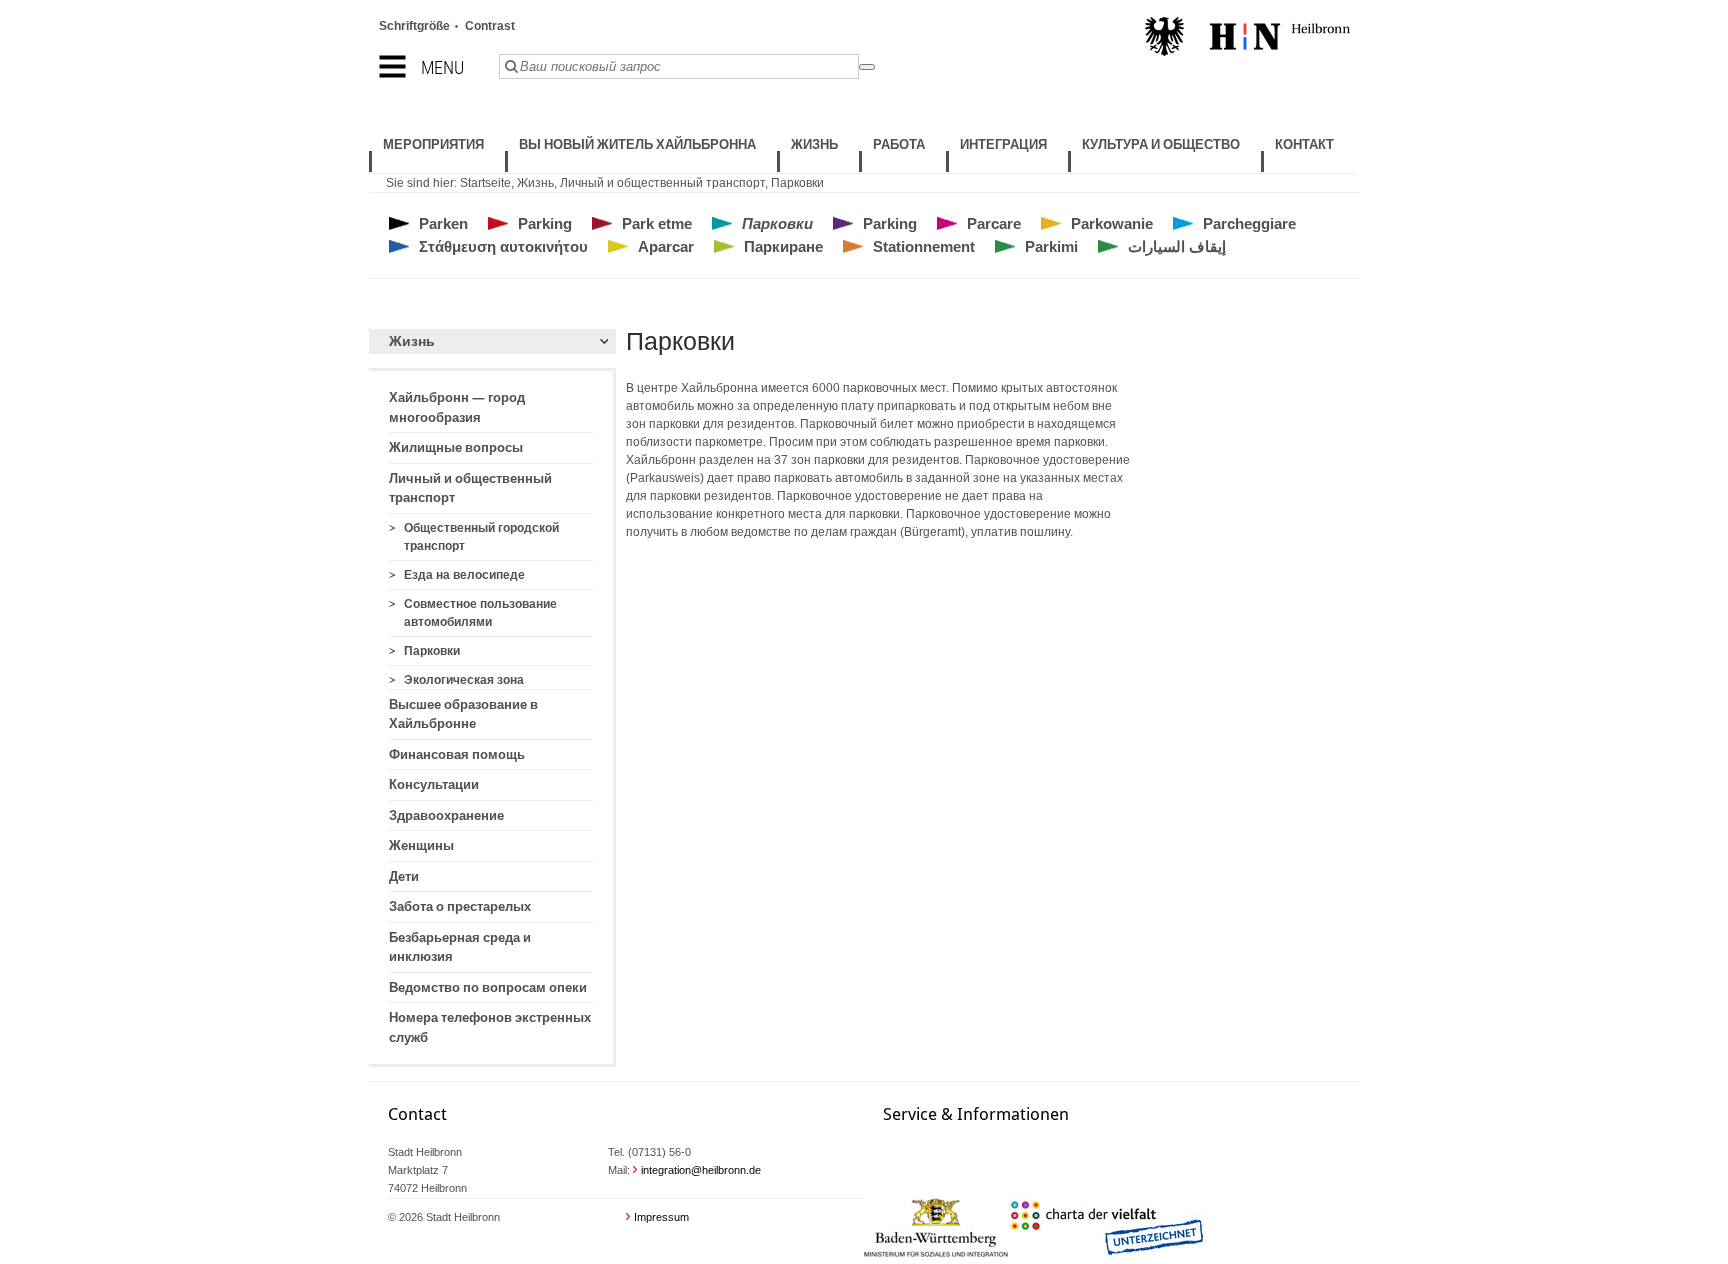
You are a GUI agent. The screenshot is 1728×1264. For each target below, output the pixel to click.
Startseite (485, 183)
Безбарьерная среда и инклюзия (460, 947)
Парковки (797, 183)
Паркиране (783, 246)
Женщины (421, 845)
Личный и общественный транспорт (662, 183)
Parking (545, 223)
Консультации (434, 784)
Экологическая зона (464, 680)
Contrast (490, 26)
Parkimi (1051, 246)
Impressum (661, 1217)
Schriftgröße (414, 26)
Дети (404, 876)
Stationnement (924, 246)
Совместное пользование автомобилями (480, 613)
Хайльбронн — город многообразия (457, 407)
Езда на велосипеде (464, 575)
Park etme (657, 223)
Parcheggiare (1249, 223)
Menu (442, 67)
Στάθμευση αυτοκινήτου (503, 246)
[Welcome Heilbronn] (1247, 39)
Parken (443, 223)
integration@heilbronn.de (701, 1170)
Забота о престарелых (460, 906)
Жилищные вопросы (456, 447)
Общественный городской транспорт (481, 537)
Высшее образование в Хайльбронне (463, 714)
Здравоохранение (446, 815)
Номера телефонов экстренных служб (490, 1027)
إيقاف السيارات (1177, 246)
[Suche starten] (867, 67)
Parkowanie (1112, 223)
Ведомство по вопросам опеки (488, 987)
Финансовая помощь (457, 754)
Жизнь (535, 183)
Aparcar (666, 246)
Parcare (994, 223)
